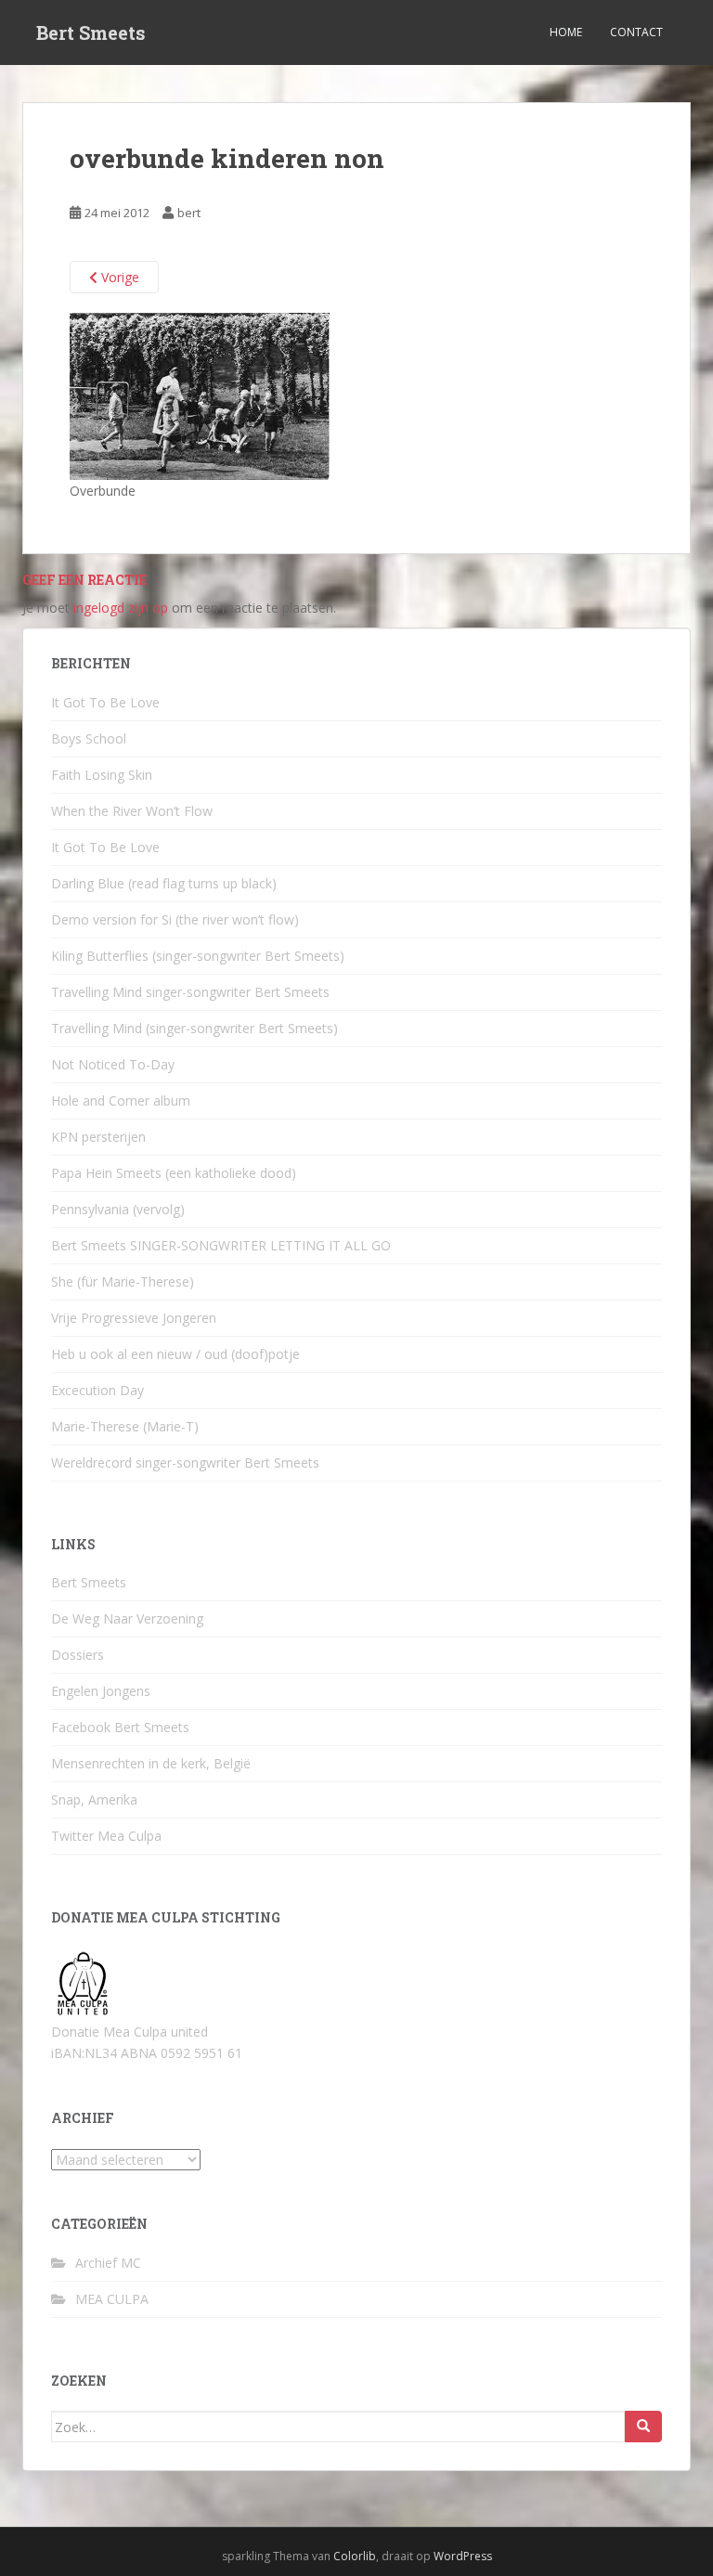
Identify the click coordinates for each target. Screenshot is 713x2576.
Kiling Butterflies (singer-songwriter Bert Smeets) (198, 956)
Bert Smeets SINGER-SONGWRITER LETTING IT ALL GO (221, 1245)
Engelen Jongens (101, 1691)
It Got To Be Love (105, 702)
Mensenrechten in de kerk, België (151, 1763)
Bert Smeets (91, 32)
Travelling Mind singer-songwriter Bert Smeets (190, 992)
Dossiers (78, 1655)
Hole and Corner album (121, 1100)
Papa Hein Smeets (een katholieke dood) (174, 1173)
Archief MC (108, 2263)
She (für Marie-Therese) (123, 1282)
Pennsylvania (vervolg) (118, 1209)
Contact (636, 32)
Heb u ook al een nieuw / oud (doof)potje (175, 1354)
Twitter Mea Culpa (106, 1836)
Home (566, 32)
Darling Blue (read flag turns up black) (164, 883)
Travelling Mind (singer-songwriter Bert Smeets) (194, 1028)
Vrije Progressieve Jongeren (134, 1318)
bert (189, 213)
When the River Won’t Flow (132, 811)
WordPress (463, 2556)
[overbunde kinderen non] (200, 395)
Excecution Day (97, 1390)
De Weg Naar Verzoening (127, 1618)
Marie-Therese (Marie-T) (125, 1426)
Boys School (89, 738)
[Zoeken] (643, 2427)
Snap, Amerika (94, 1799)
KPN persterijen (98, 1137)
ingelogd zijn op (121, 608)
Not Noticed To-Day (113, 1064)
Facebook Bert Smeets (120, 1727)
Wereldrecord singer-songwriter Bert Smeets (185, 1463)
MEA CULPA (112, 2299)
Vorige (118, 277)
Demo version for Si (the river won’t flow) (175, 919)
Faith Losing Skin (102, 775)
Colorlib (355, 2556)
